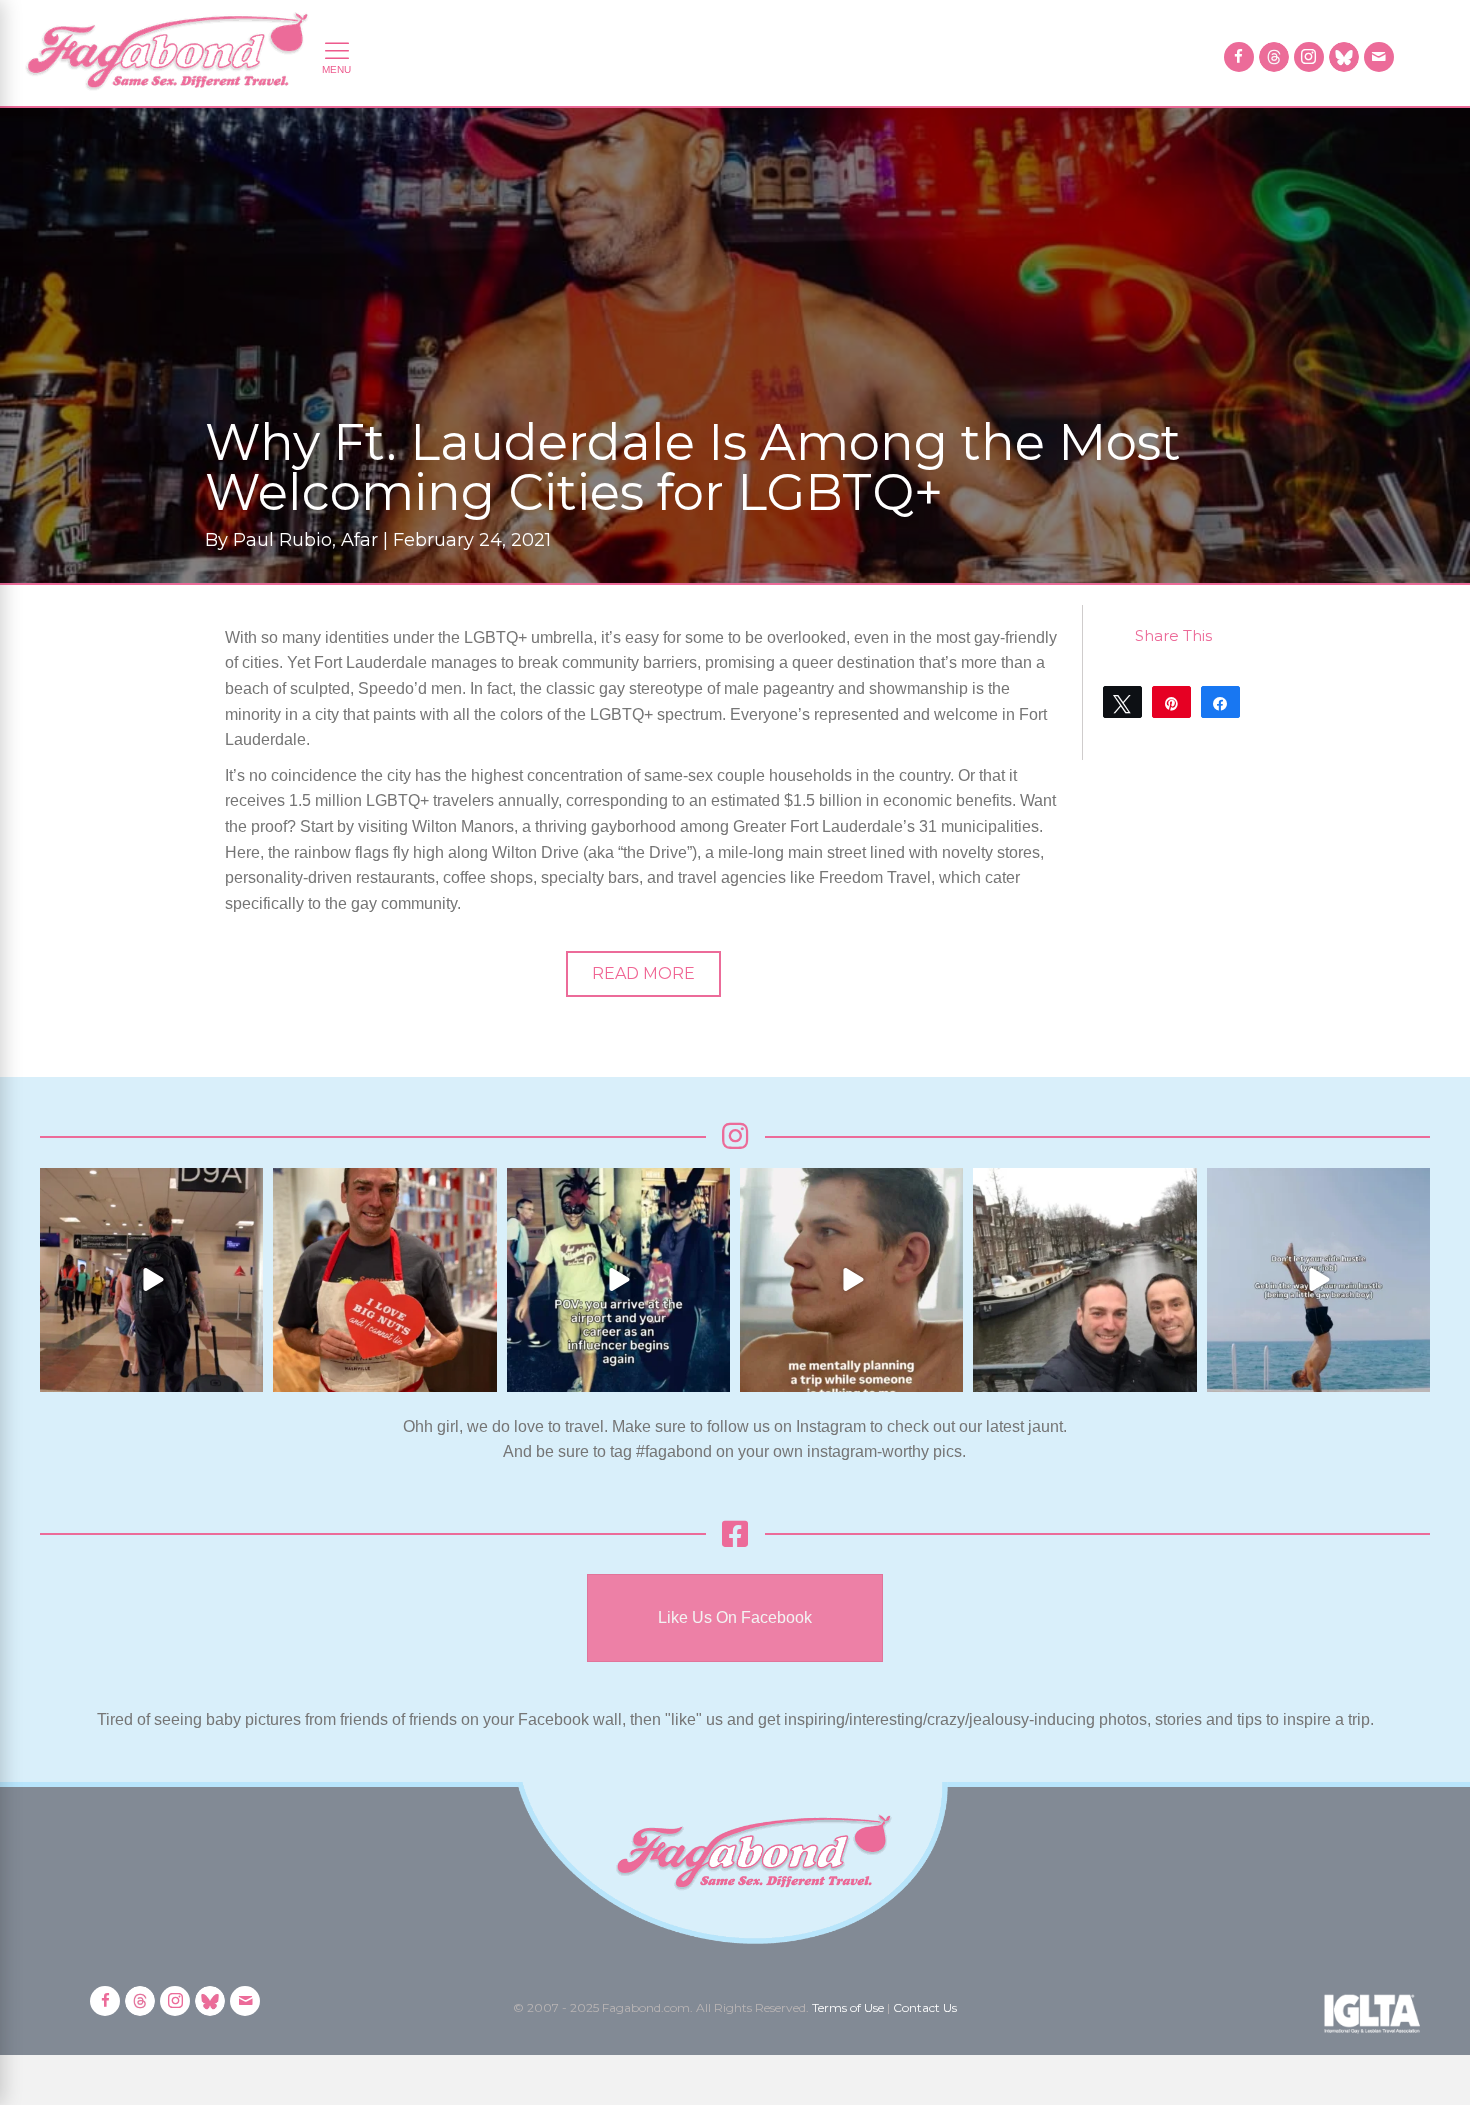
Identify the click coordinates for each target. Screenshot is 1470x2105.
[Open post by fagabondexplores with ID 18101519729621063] (618, 1279)
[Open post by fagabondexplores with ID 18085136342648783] (384, 1279)
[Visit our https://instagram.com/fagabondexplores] (1309, 57)
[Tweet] (1122, 702)
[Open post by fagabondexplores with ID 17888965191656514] (1084, 1279)
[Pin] (1171, 702)
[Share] (1220, 702)
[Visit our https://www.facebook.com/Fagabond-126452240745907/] (1239, 57)
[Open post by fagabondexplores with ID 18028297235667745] (151, 1279)
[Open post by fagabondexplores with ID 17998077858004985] (1318, 1279)
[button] (643, 974)
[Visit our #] (1379, 57)
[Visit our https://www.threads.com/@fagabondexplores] (1274, 57)
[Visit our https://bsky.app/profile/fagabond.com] (1344, 57)
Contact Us (925, 2007)
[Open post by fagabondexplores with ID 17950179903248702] (851, 1279)
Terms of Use (848, 2007)
